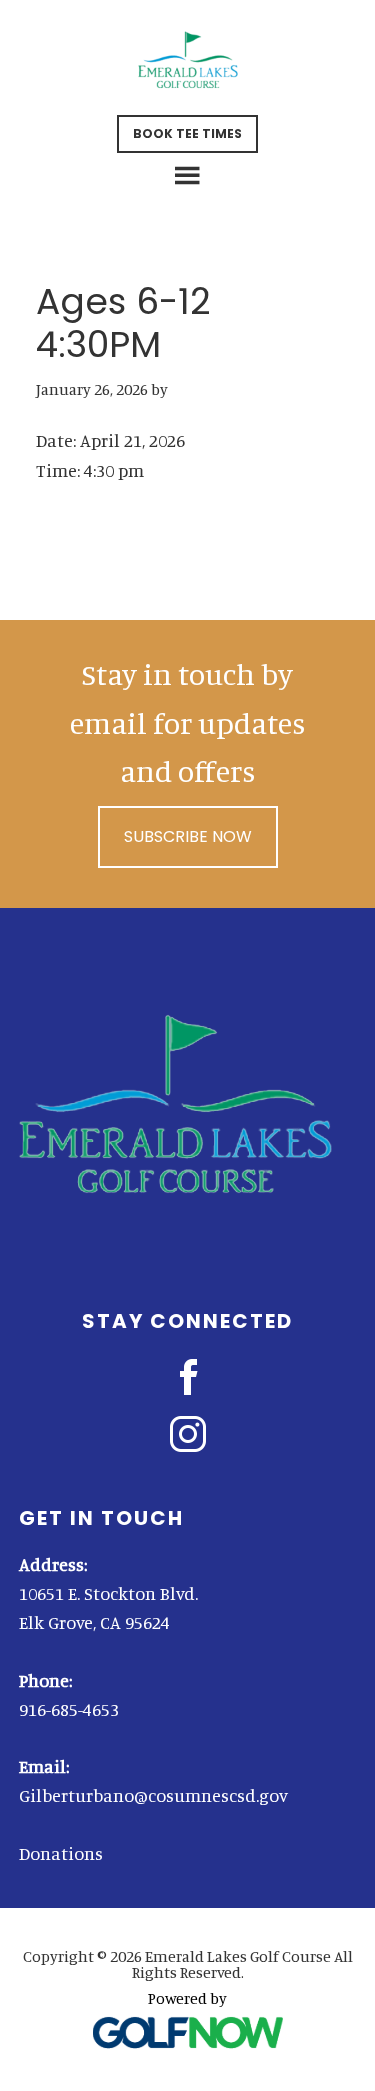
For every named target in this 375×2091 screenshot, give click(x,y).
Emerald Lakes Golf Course (188, 60)
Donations (61, 1853)
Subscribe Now (188, 836)
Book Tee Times (187, 133)
